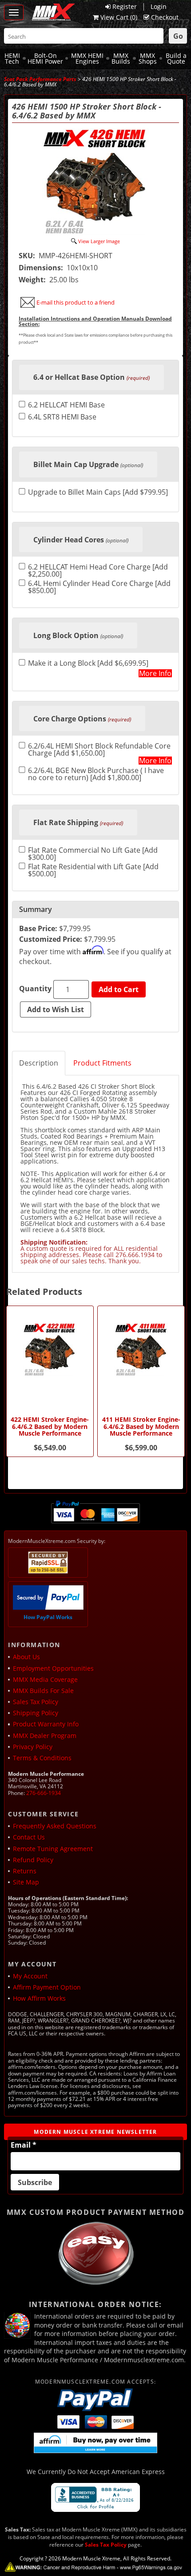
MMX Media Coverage (45, 1679)
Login (159, 6)
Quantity (35, 989)
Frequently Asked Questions (55, 1826)
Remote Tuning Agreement (53, 1849)
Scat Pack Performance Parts (40, 79)
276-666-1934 (44, 1793)
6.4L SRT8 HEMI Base (62, 417)
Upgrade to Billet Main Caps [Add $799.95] (98, 493)
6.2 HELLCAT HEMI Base (66, 405)
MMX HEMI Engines (87, 59)
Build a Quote (176, 59)
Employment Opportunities (53, 1668)
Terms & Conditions (42, 1758)
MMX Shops (148, 59)
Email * (24, 2145)
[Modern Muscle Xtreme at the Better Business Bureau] (95, 2497)
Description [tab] (39, 1063)
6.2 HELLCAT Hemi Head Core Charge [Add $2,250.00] (98, 570)
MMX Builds (121, 59)
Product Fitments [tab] (102, 1063)
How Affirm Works (39, 1998)
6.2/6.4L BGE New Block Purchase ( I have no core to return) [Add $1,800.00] (96, 774)
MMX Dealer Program (45, 1736)
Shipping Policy (36, 1713)
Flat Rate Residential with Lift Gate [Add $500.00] (93, 870)
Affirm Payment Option (47, 1987)
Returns (25, 1871)
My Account (30, 1976)
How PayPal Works (48, 1617)
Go (178, 36)
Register (125, 6)
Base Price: (38, 928)
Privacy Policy (33, 1747)
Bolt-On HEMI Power (45, 59)
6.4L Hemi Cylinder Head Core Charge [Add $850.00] (99, 587)
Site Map (26, 1882)
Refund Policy (33, 1860)
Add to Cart (119, 989)
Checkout (165, 17)
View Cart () (119, 17)
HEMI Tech (12, 59)
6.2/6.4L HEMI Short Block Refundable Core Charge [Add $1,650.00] (99, 749)
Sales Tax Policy (36, 1702)
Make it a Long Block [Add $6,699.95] (88, 664)
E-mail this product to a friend (76, 302)
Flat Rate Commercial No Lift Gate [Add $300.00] (93, 854)
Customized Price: (51, 939)
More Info (155, 673)
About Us (26, 1657)
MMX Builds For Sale (43, 1691)
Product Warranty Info (46, 1724)
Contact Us (29, 1837)
